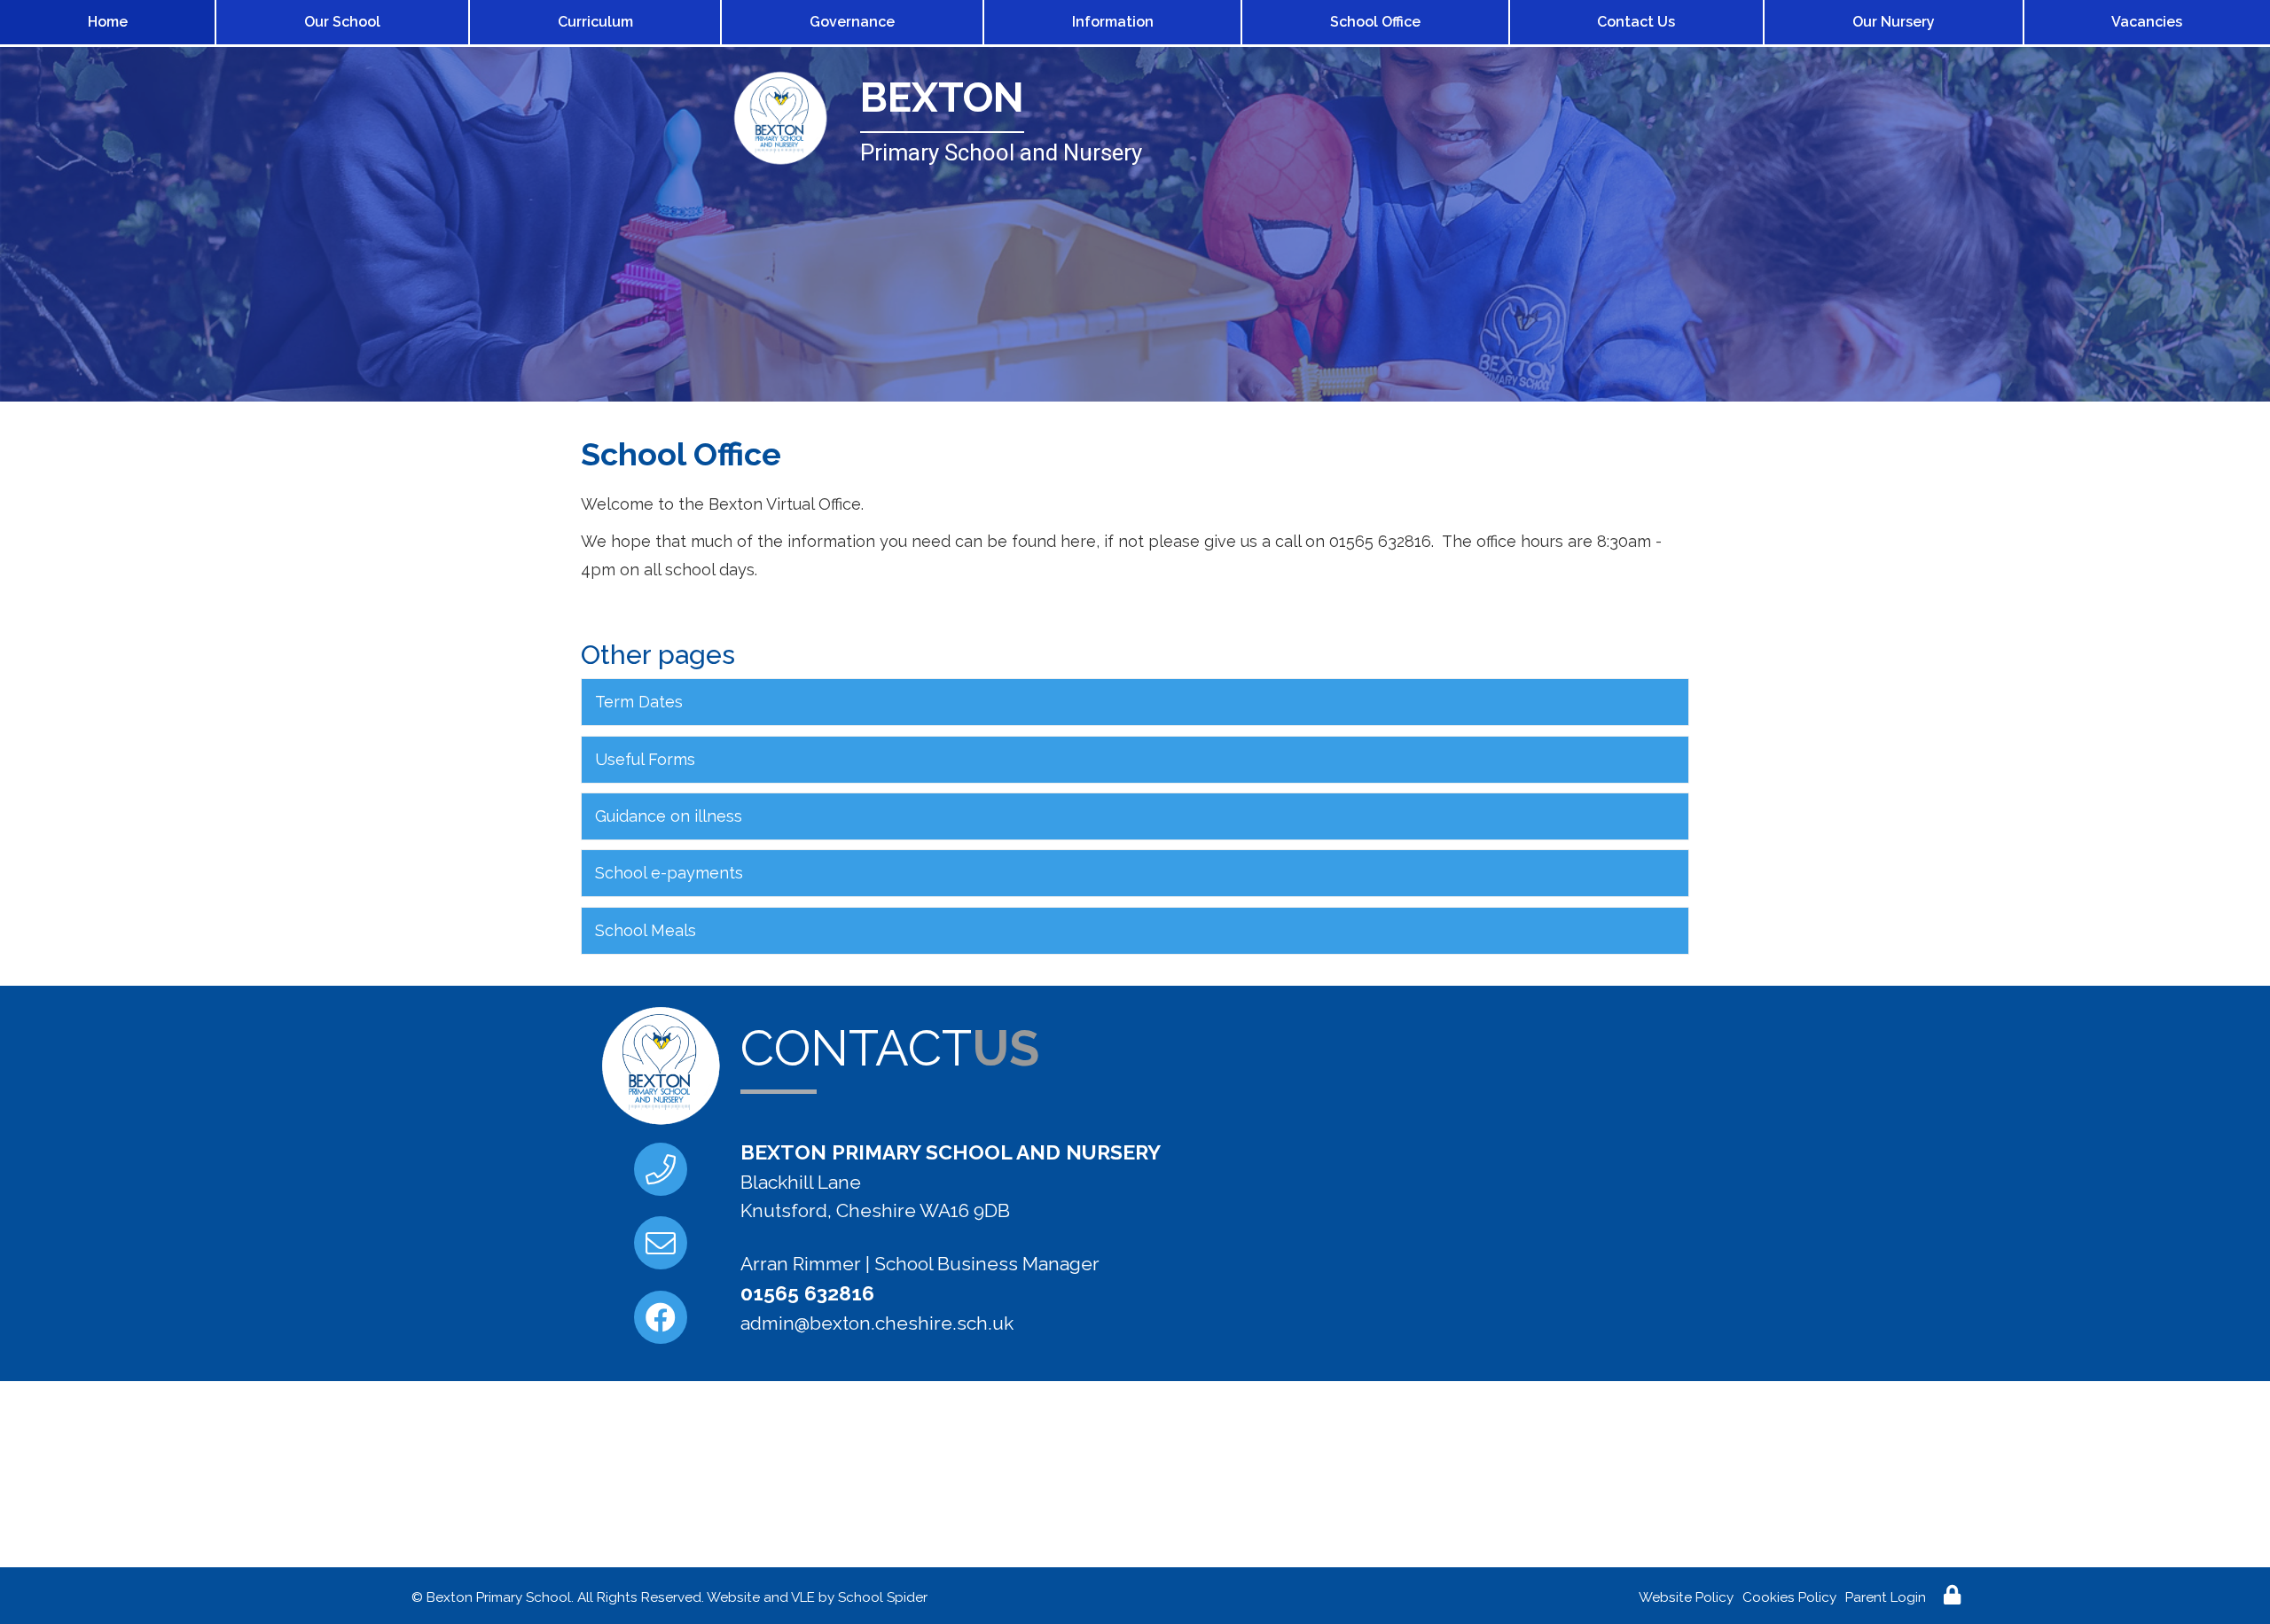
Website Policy (1686, 1597)
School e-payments (669, 873)
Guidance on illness (669, 816)
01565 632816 (807, 1293)
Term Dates (639, 702)
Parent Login (1886, 1597)
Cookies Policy (1789, 1597)
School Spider (883, 1597)
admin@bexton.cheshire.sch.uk (877, 1323)
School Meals (646, 930)
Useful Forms (645, 759)
